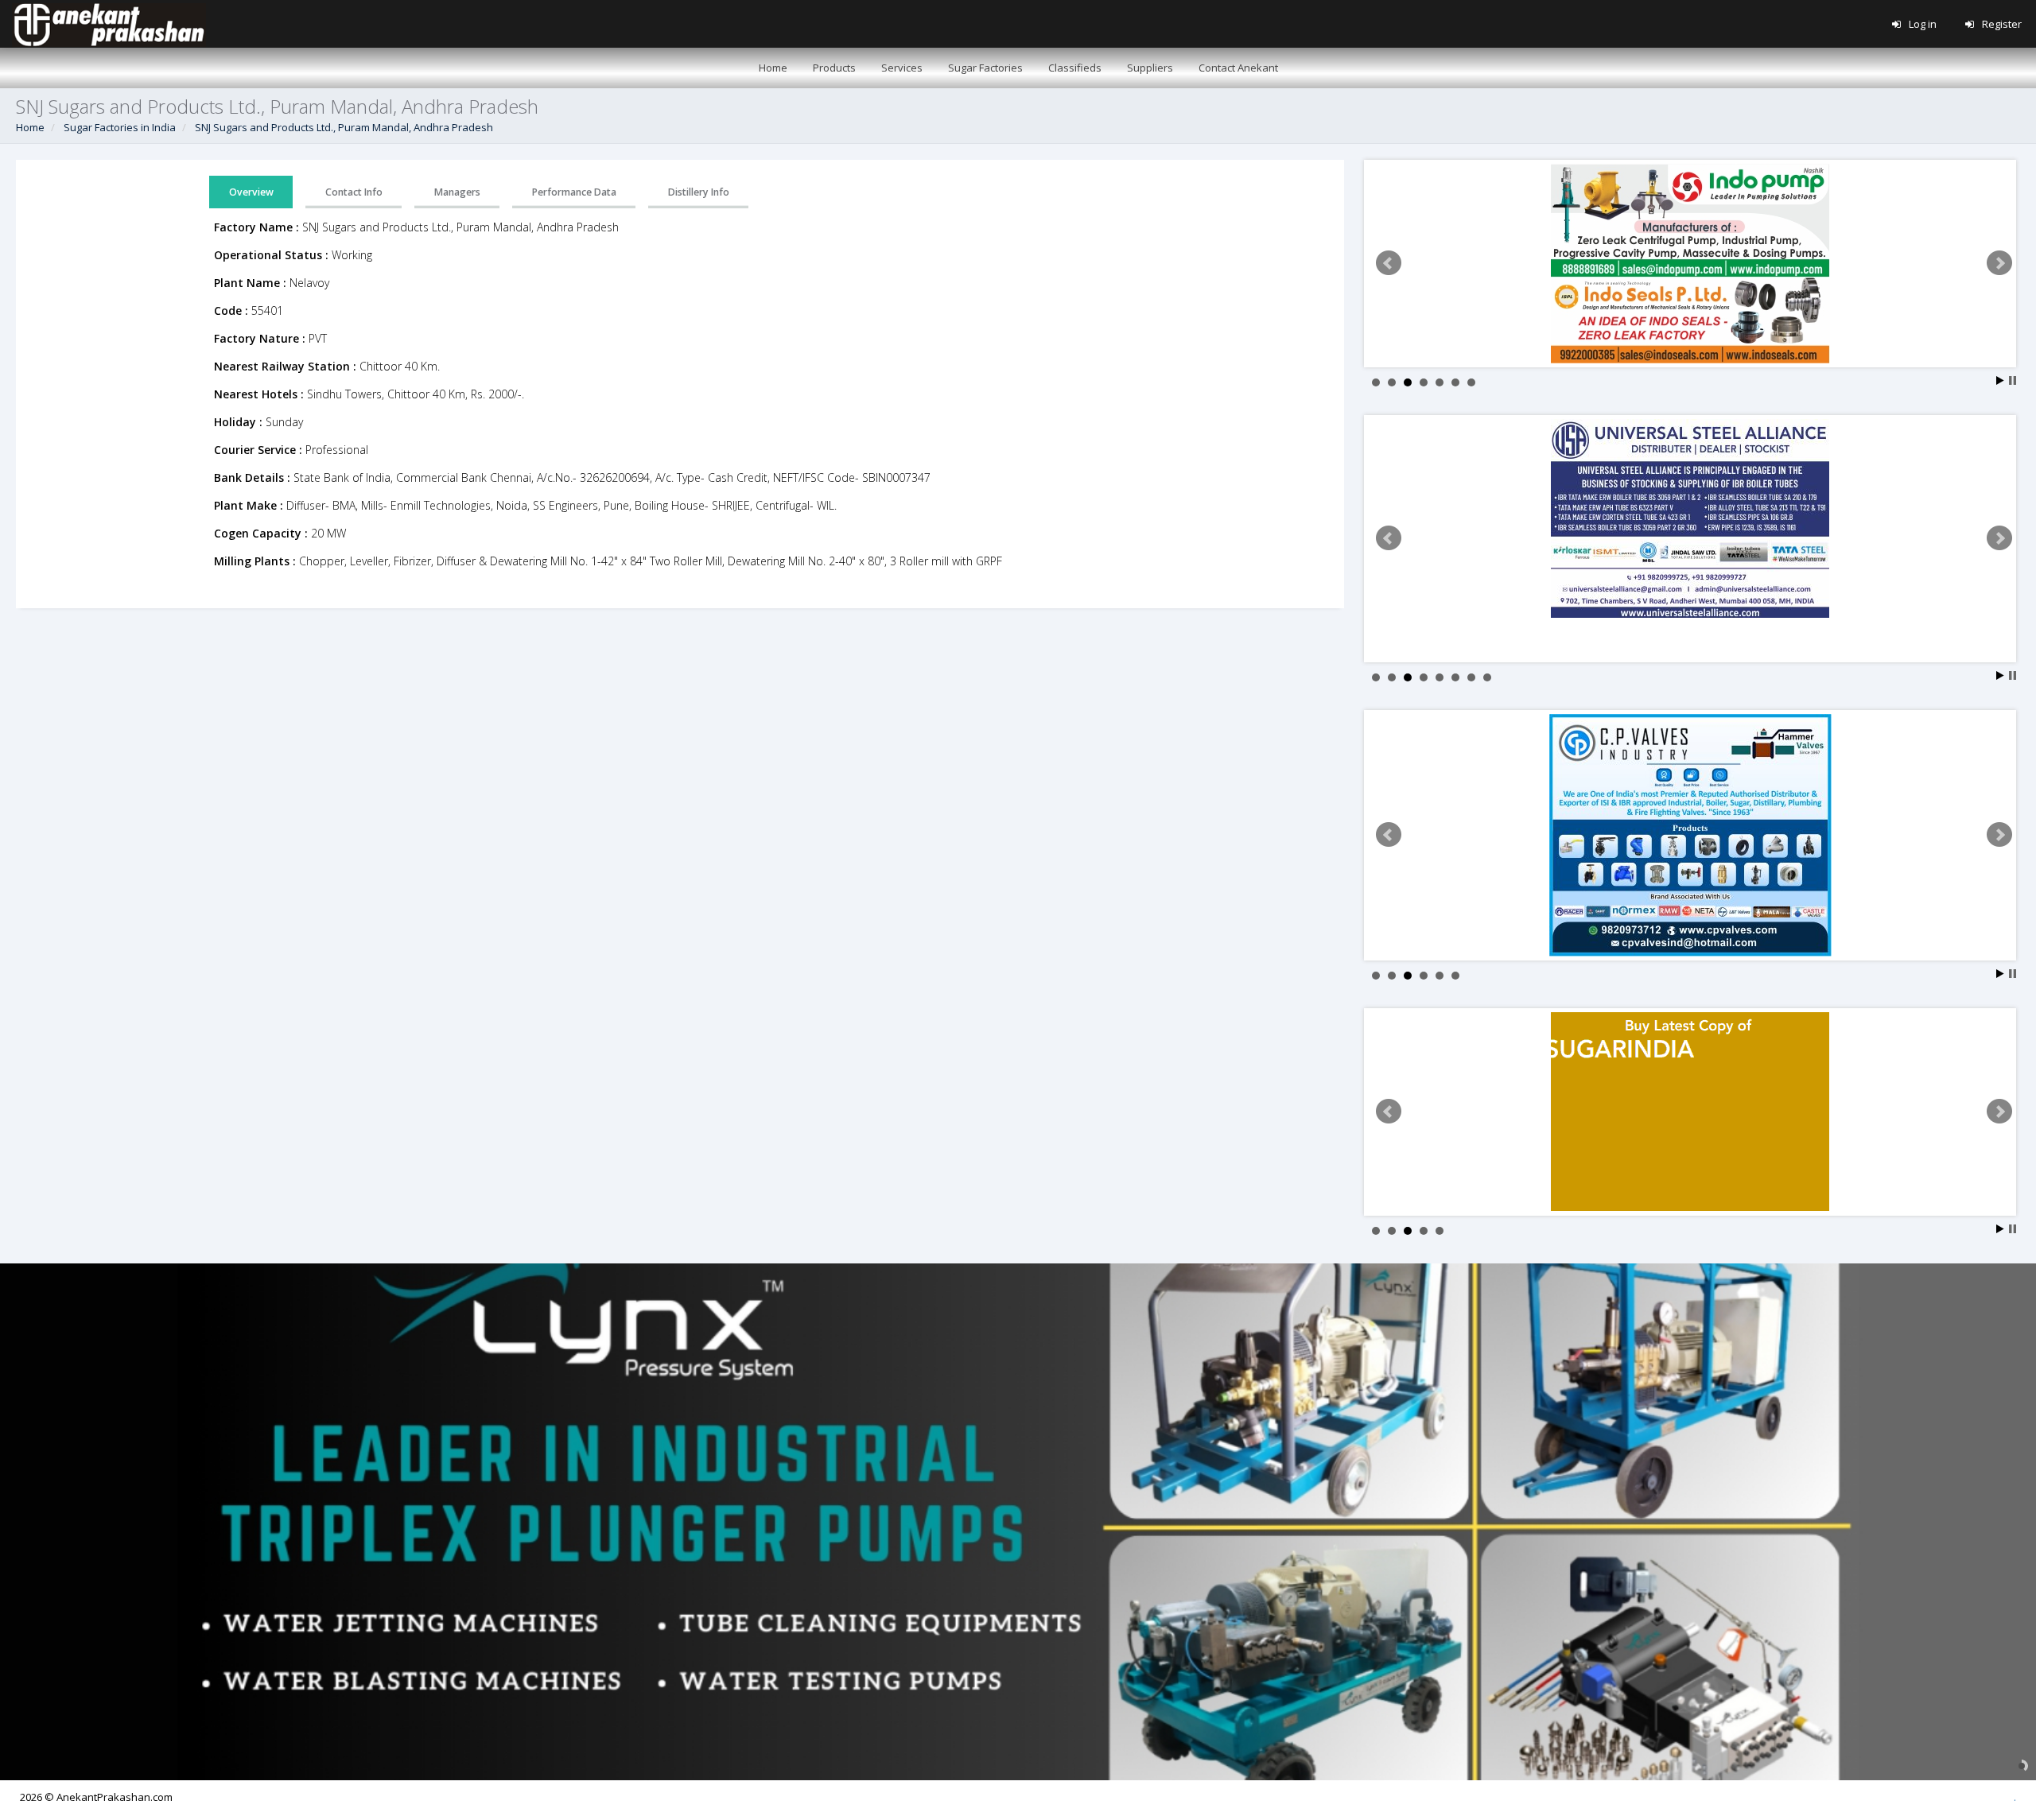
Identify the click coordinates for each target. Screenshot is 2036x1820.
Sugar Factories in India (120, 127)
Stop (2013, 380)
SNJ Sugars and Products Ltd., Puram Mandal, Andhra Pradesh (344, 127)
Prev (1389, 263)
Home (30, 127)
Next (1999, 263)
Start (2000, 380)
